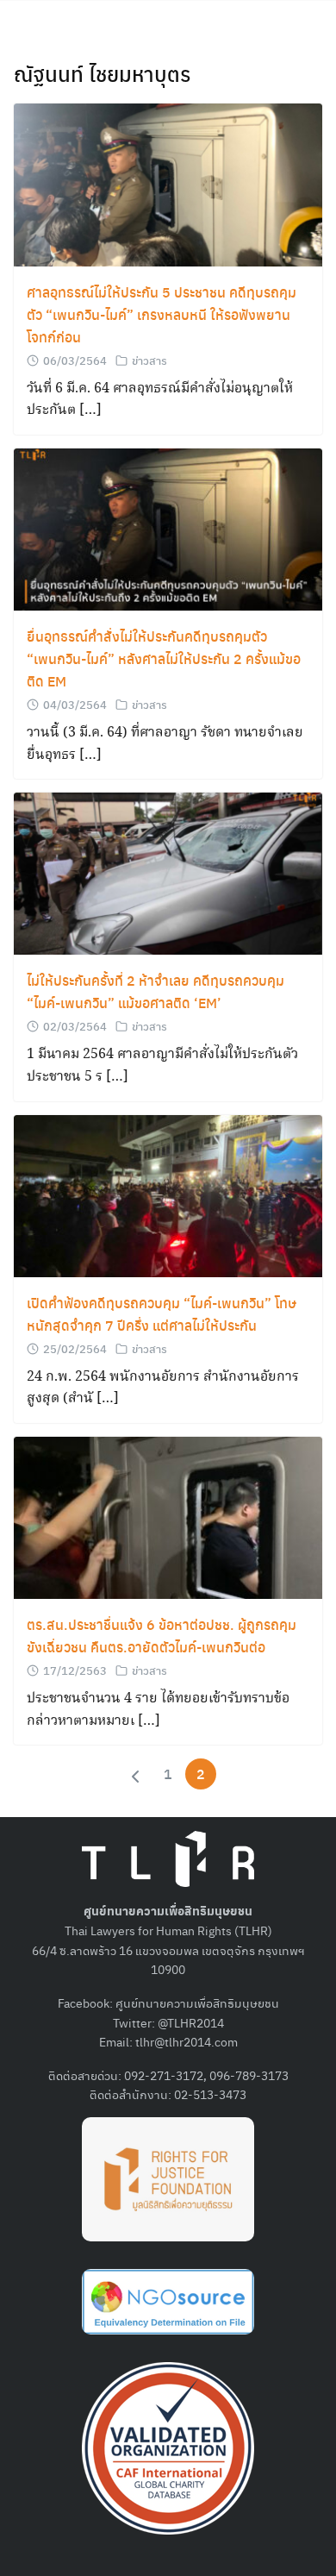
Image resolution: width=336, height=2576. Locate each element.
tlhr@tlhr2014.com (187, 2041)
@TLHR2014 (191, 2022)
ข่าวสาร (149, 360)
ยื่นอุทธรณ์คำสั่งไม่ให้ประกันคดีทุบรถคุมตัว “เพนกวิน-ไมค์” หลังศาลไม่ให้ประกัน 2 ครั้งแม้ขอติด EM (164, 658)
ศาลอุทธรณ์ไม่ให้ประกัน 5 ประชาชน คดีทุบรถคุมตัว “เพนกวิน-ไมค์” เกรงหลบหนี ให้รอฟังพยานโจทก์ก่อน (162, 314)
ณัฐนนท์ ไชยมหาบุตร (102, 73)
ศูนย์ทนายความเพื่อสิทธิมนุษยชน (197, 2003)
